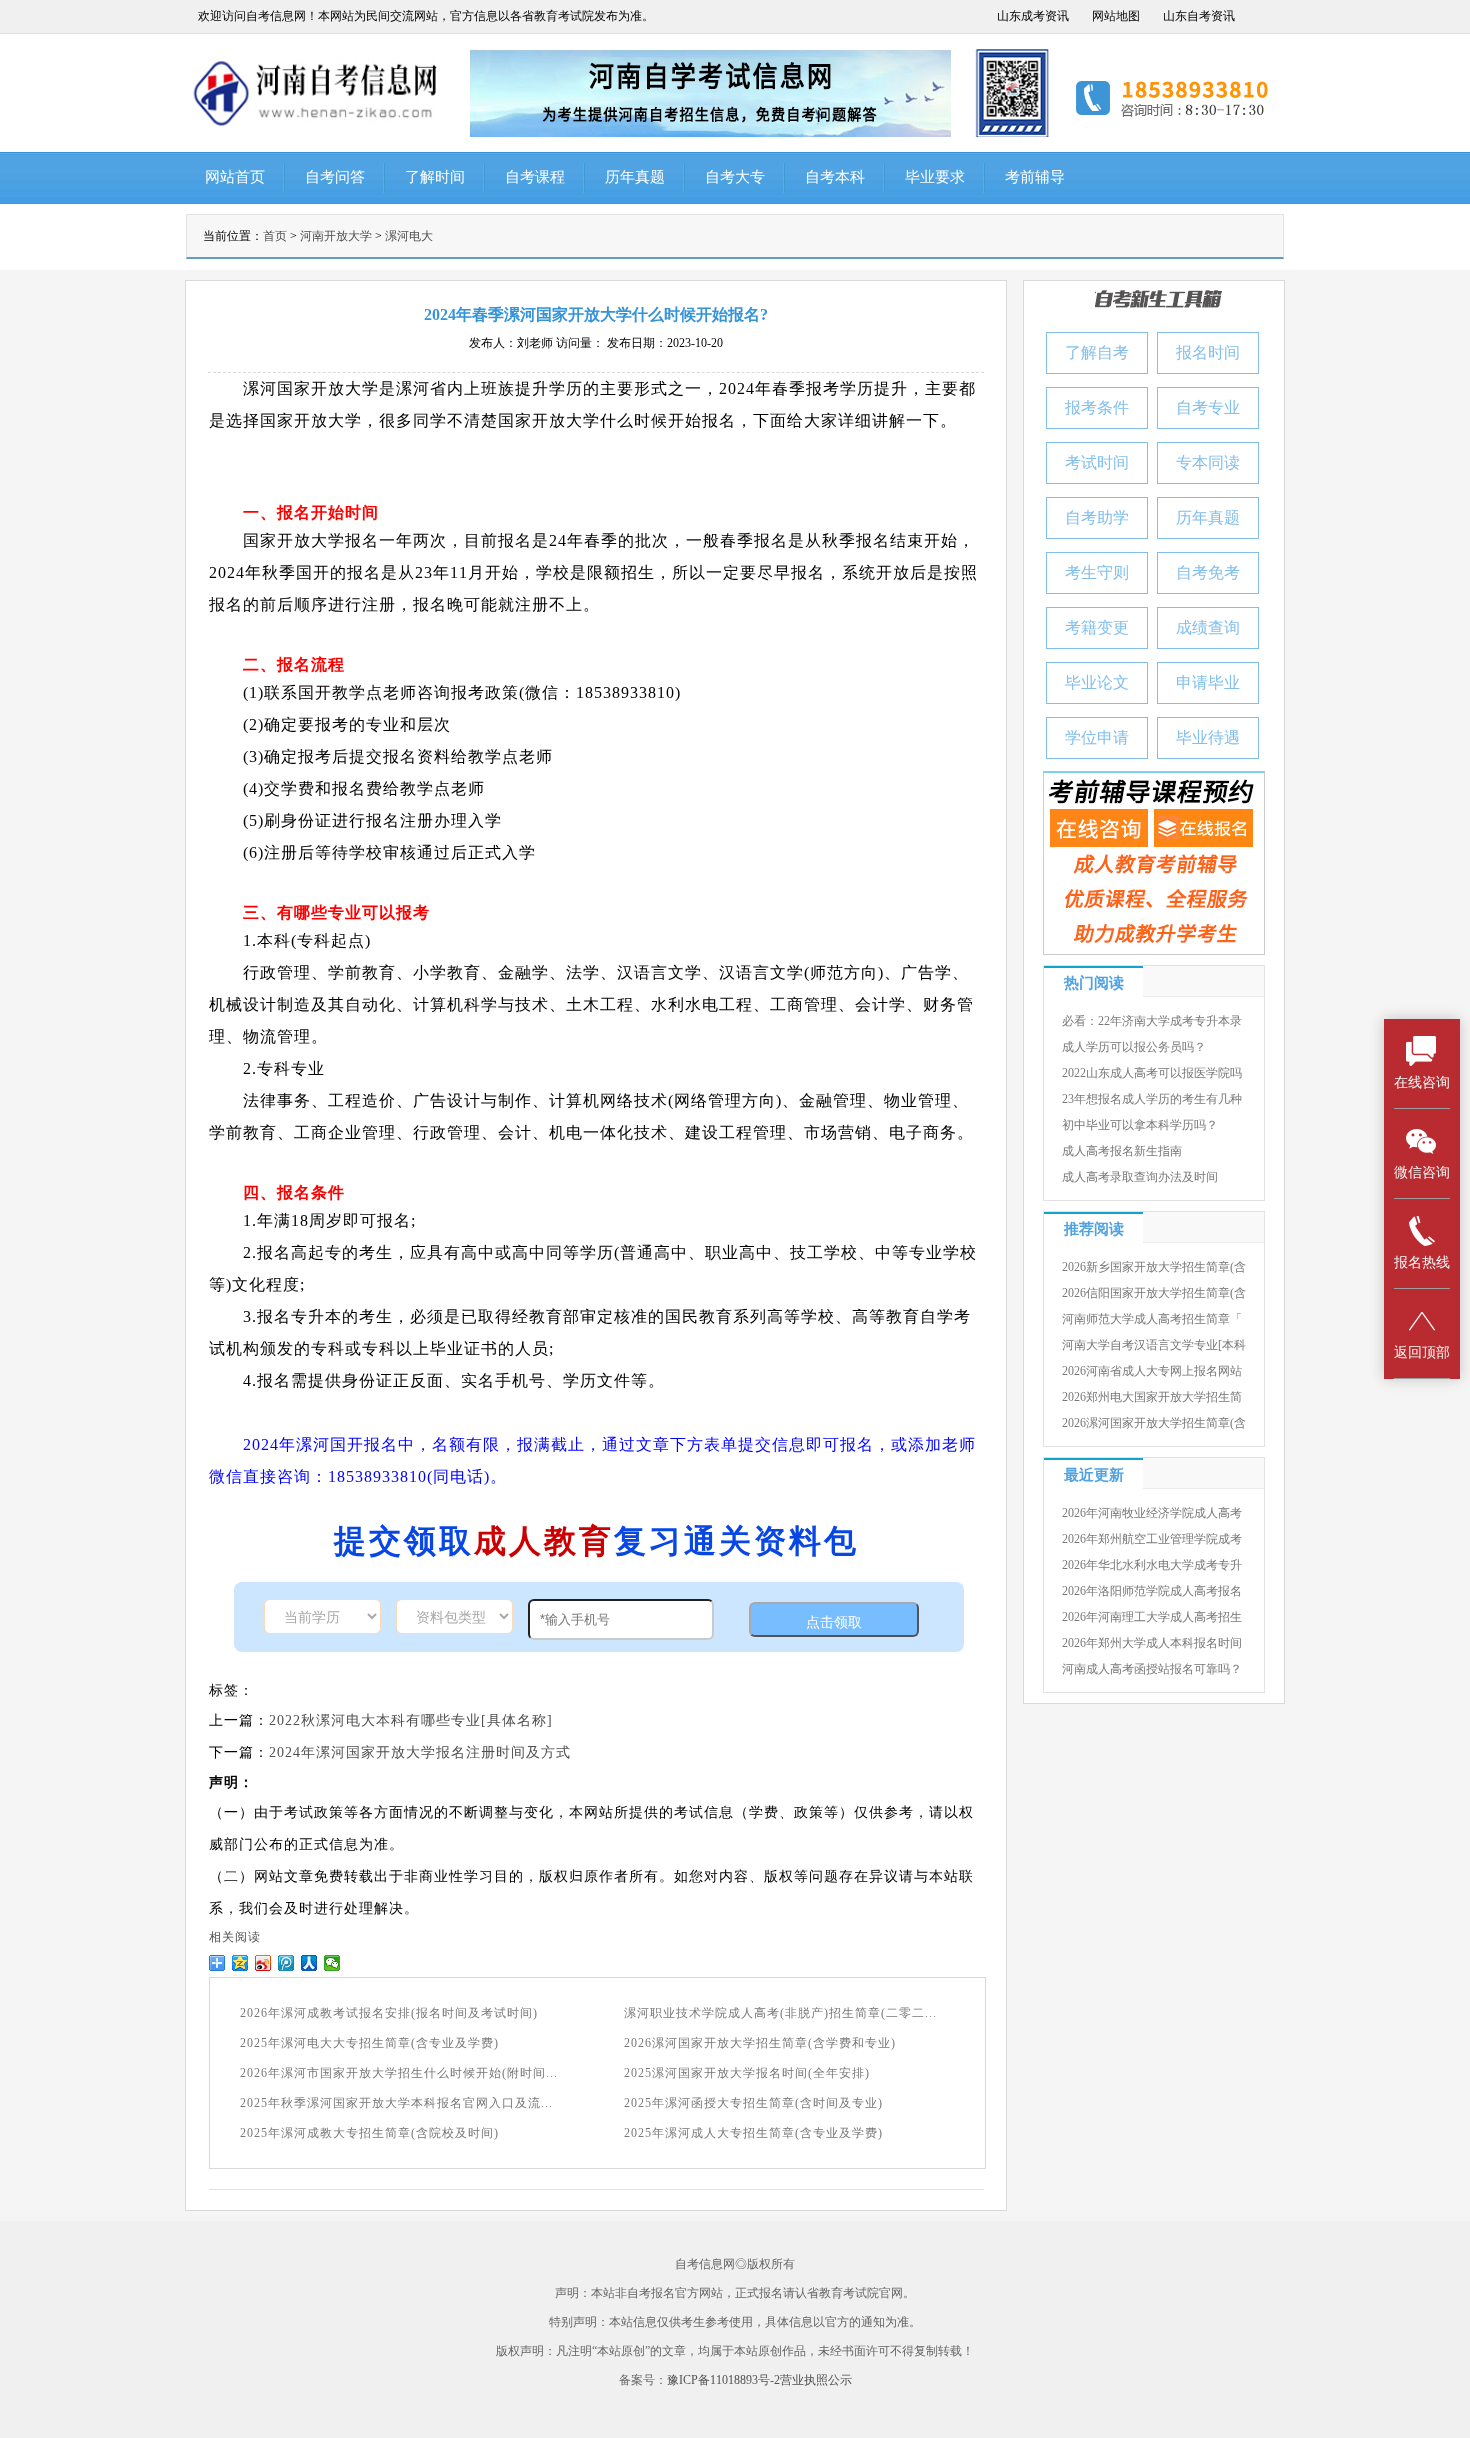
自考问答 (335, 177)
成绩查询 (1208, 627)
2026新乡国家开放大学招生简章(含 (1154, 1267)
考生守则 (1097, 572)
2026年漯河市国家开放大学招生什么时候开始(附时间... (399, 2073)
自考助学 (1097, 517)
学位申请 (1097, 737)
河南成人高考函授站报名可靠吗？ (1152, 1669)
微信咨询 (1422, 1172)
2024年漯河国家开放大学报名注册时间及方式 (420, 1752)
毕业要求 (935, 177)
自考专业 (1208, 407)
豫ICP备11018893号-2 (723, 2380)
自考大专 (735, 177)
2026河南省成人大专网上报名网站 (1152, 1371)
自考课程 (535, 177)
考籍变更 (1097, 627)
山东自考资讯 (1199, 16)
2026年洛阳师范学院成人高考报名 (1152, 1591)
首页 (275, 236)
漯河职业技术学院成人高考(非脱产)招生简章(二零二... (780, 2013)
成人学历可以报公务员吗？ (1134, 1047)
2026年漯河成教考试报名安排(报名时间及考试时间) (389, 2013)
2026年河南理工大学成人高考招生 (1152, 1617)
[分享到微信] (332, 1963)
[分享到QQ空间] (240, 1963)
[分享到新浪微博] (263, 1963)
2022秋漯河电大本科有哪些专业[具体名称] (411, 1720)
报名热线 (1422, 1262)
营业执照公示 (816, 2380)
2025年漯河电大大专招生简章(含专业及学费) (369, 2043)
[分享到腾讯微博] (286, 1963)
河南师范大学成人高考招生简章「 (1152, 1319)
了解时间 (435, 177)
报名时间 (1208, 352)
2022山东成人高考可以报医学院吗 (1152, 1073)
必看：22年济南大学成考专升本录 (1152, 1021)
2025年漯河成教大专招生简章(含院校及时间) (369, 2133)
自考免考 (1208, 572)
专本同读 (1208, 462)
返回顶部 (1422, 1352)
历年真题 (635, 177)
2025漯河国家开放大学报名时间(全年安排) (747, 2073)
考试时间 (1097, 462)
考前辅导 (1035, 177)
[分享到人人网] (309, 1963)
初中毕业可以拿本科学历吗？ (1140, 1125)
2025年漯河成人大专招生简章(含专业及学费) (753, 2133)
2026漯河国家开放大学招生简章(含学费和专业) (760, 2043)
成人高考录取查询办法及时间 (1140, 1177)
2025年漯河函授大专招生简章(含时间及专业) (753, 2103)
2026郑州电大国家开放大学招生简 (1152, 1397)
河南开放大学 (336, 236)
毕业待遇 (1208, 737)
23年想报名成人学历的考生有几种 (1152, 1099)
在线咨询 (1422, 1082)
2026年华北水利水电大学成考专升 (1152, 1565)
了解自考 (1097, 352)
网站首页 (235, 177)
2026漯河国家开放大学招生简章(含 (1154, 1423)
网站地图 (1116, 16)
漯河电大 (409, 236)
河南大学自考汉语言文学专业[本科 (1154, 1345)
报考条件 (1097, 407)
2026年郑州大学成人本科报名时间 (1152, 1643)
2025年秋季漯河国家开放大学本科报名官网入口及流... (396, 2103)
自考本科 (835, 177)
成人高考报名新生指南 (1122, 1151)
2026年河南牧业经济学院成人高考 (1152, 1513)
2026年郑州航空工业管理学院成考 (1152, 1539)
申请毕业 (1208, 682)
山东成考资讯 (1033, 16)
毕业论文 (1097, 682)
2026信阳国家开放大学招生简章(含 (1154, 1293)
